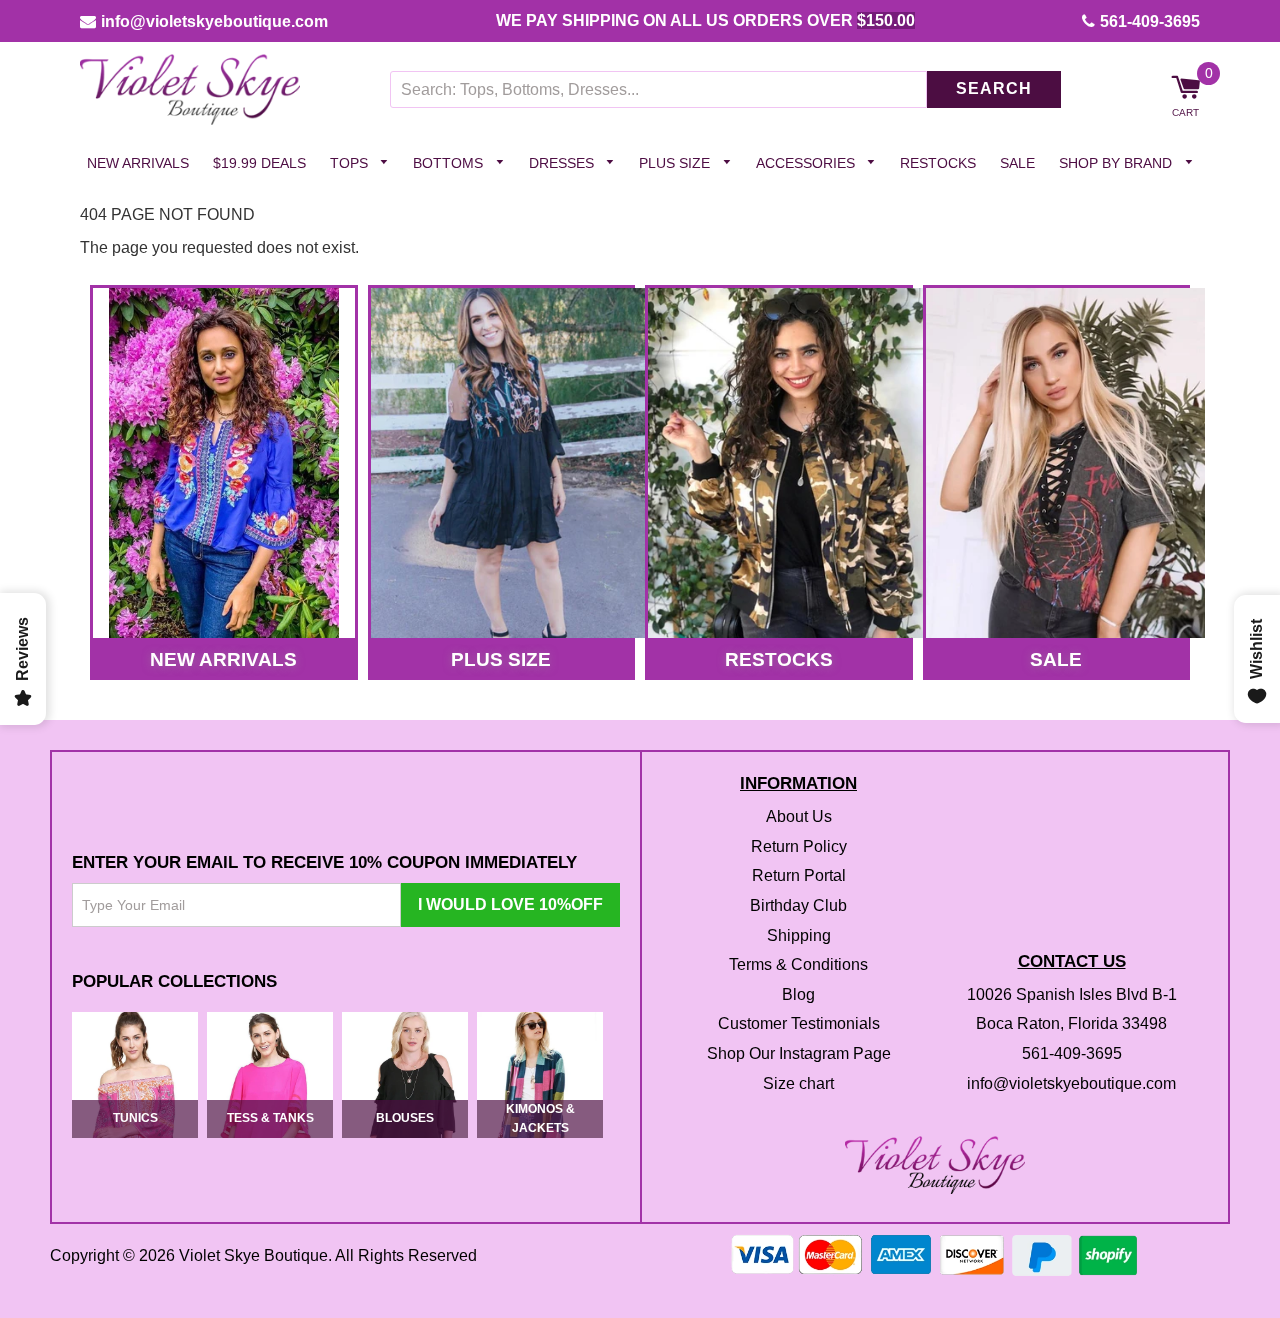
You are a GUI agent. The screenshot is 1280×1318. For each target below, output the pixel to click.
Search (994, 89)
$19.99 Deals (259, 163)
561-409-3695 (1150, 21)
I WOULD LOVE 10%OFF (510, 905)
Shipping (799, 935)
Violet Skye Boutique (253, 1255)
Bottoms (450, 163)
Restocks (938, 163)
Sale (1017, 163)
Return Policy (799, 846)
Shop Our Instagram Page (799, 1053)
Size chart (798, 1083)
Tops (351, 163)
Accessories (807, 163)
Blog (798, 994)
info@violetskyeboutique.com (214, 21)
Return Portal (799, 876)
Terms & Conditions (798, 965)
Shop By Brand (1117, 163)
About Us (799, 817)
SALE (1056, 659)
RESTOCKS (779, 659)
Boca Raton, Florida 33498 (1071, 1024)
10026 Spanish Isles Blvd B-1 (1072, 994)
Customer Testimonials (799, 1024)
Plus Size (676, 163)
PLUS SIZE (501, 659)
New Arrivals (138, 163)
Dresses (563, 163)
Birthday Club (798, 905)
